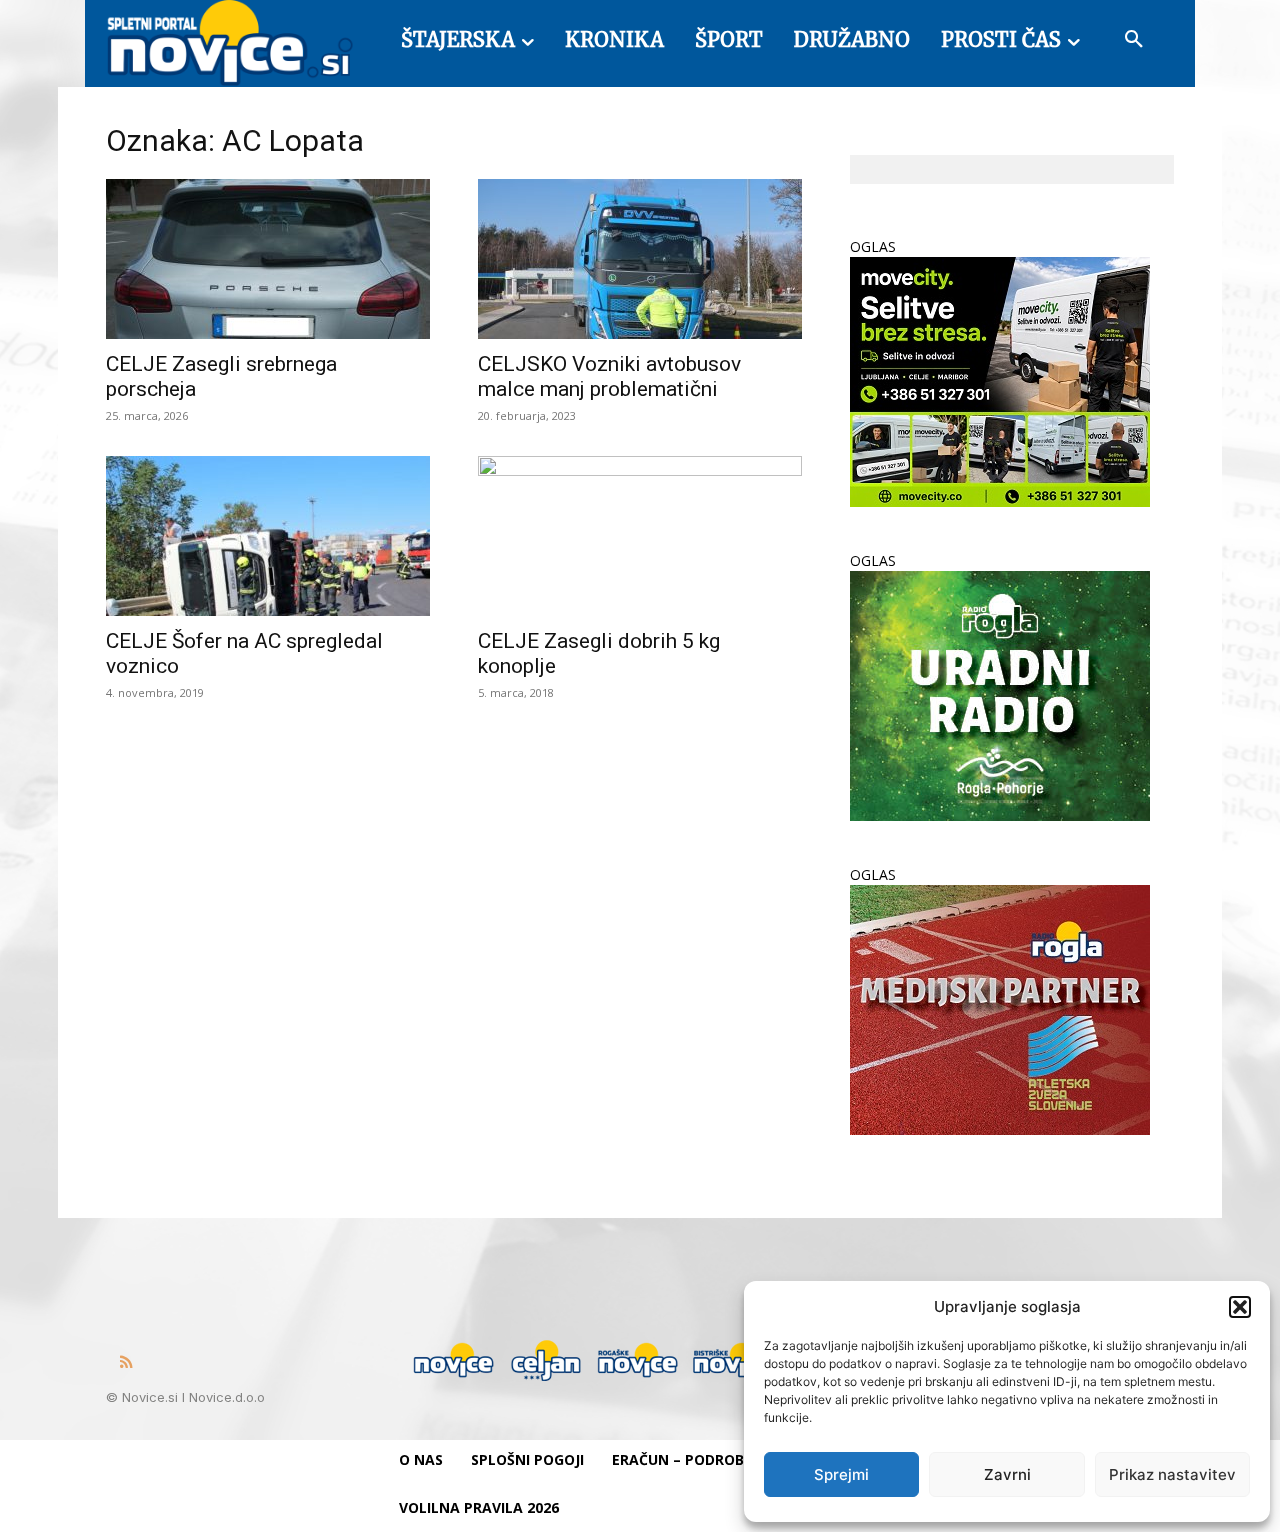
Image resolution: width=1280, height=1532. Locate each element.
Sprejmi (841, 1474)
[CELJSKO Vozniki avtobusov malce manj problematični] (640, 259)
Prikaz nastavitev (1172, 1474)
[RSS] (126, 1363)
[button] (1240, 1307)
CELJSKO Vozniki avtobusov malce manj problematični (609, 376)
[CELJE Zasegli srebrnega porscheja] (268, 259)
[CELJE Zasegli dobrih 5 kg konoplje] (640, 536)
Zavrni (1007, 1474)
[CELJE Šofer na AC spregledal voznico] (268, 536)
